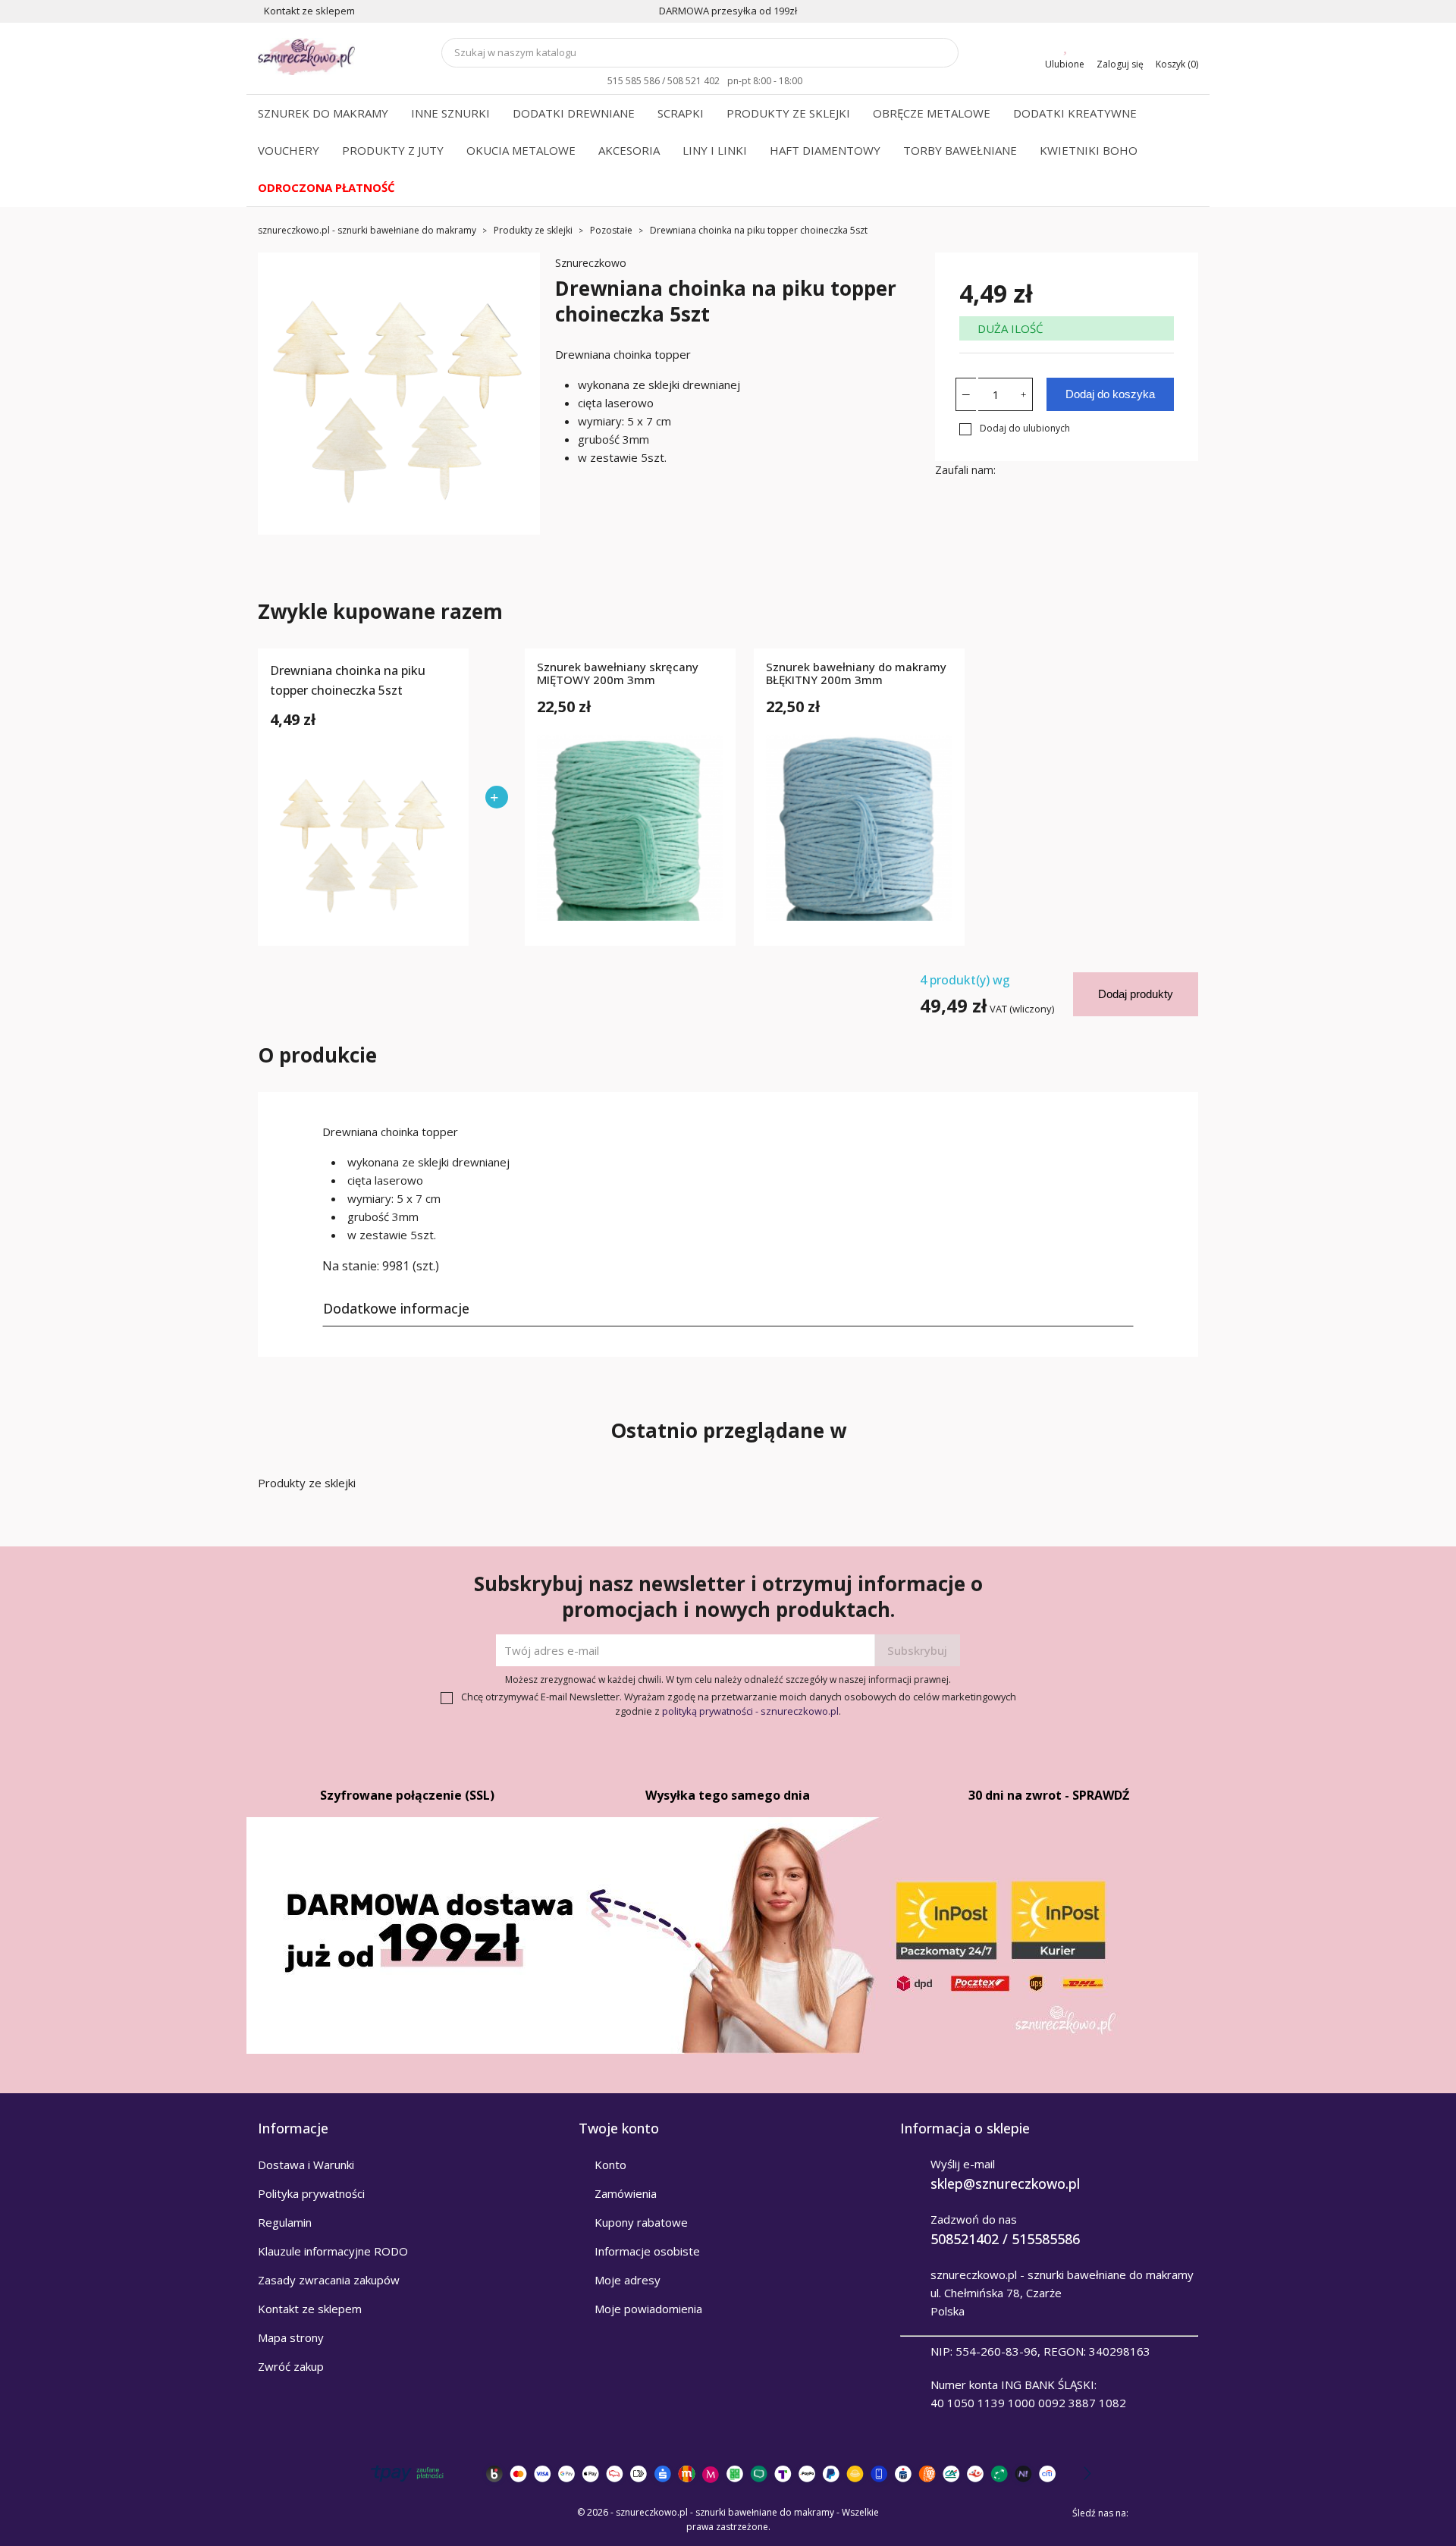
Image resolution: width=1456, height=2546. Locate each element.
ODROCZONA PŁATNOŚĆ (326, 187)
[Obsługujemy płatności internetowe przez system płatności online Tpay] (728, 2474)
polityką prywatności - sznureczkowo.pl (750, 1711)
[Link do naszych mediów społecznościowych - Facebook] (1145, 2513)
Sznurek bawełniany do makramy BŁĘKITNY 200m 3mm (856, 674)
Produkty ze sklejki (788, 113)
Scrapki (681, 113)
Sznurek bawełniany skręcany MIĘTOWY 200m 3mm (618, 674)
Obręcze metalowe (932, 113)
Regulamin (285, 2222)
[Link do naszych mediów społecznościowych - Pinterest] (1166, 2513)
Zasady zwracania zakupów (329, 2280)
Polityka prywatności (311, 2193)
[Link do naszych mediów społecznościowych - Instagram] (1188, 2513)
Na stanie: (351, 1266)
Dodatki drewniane (574, 113)
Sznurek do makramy (323, 113)
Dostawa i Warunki (306, 2165)
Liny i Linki (715, 150)
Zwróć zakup (291, 2366)
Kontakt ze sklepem (310, 2309)
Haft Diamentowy (825, 150)
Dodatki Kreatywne (1075, 113)
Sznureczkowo (591, 263)
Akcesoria (629, 150)
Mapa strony (291, 2337)
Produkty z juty (393, 150)
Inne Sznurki (450, 113)
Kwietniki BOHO (1089, 150)
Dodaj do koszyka (1110, 394)
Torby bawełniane (960, 150)
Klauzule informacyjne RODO (333, 2251)
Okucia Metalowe (521, 150)
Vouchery (289, 150)
